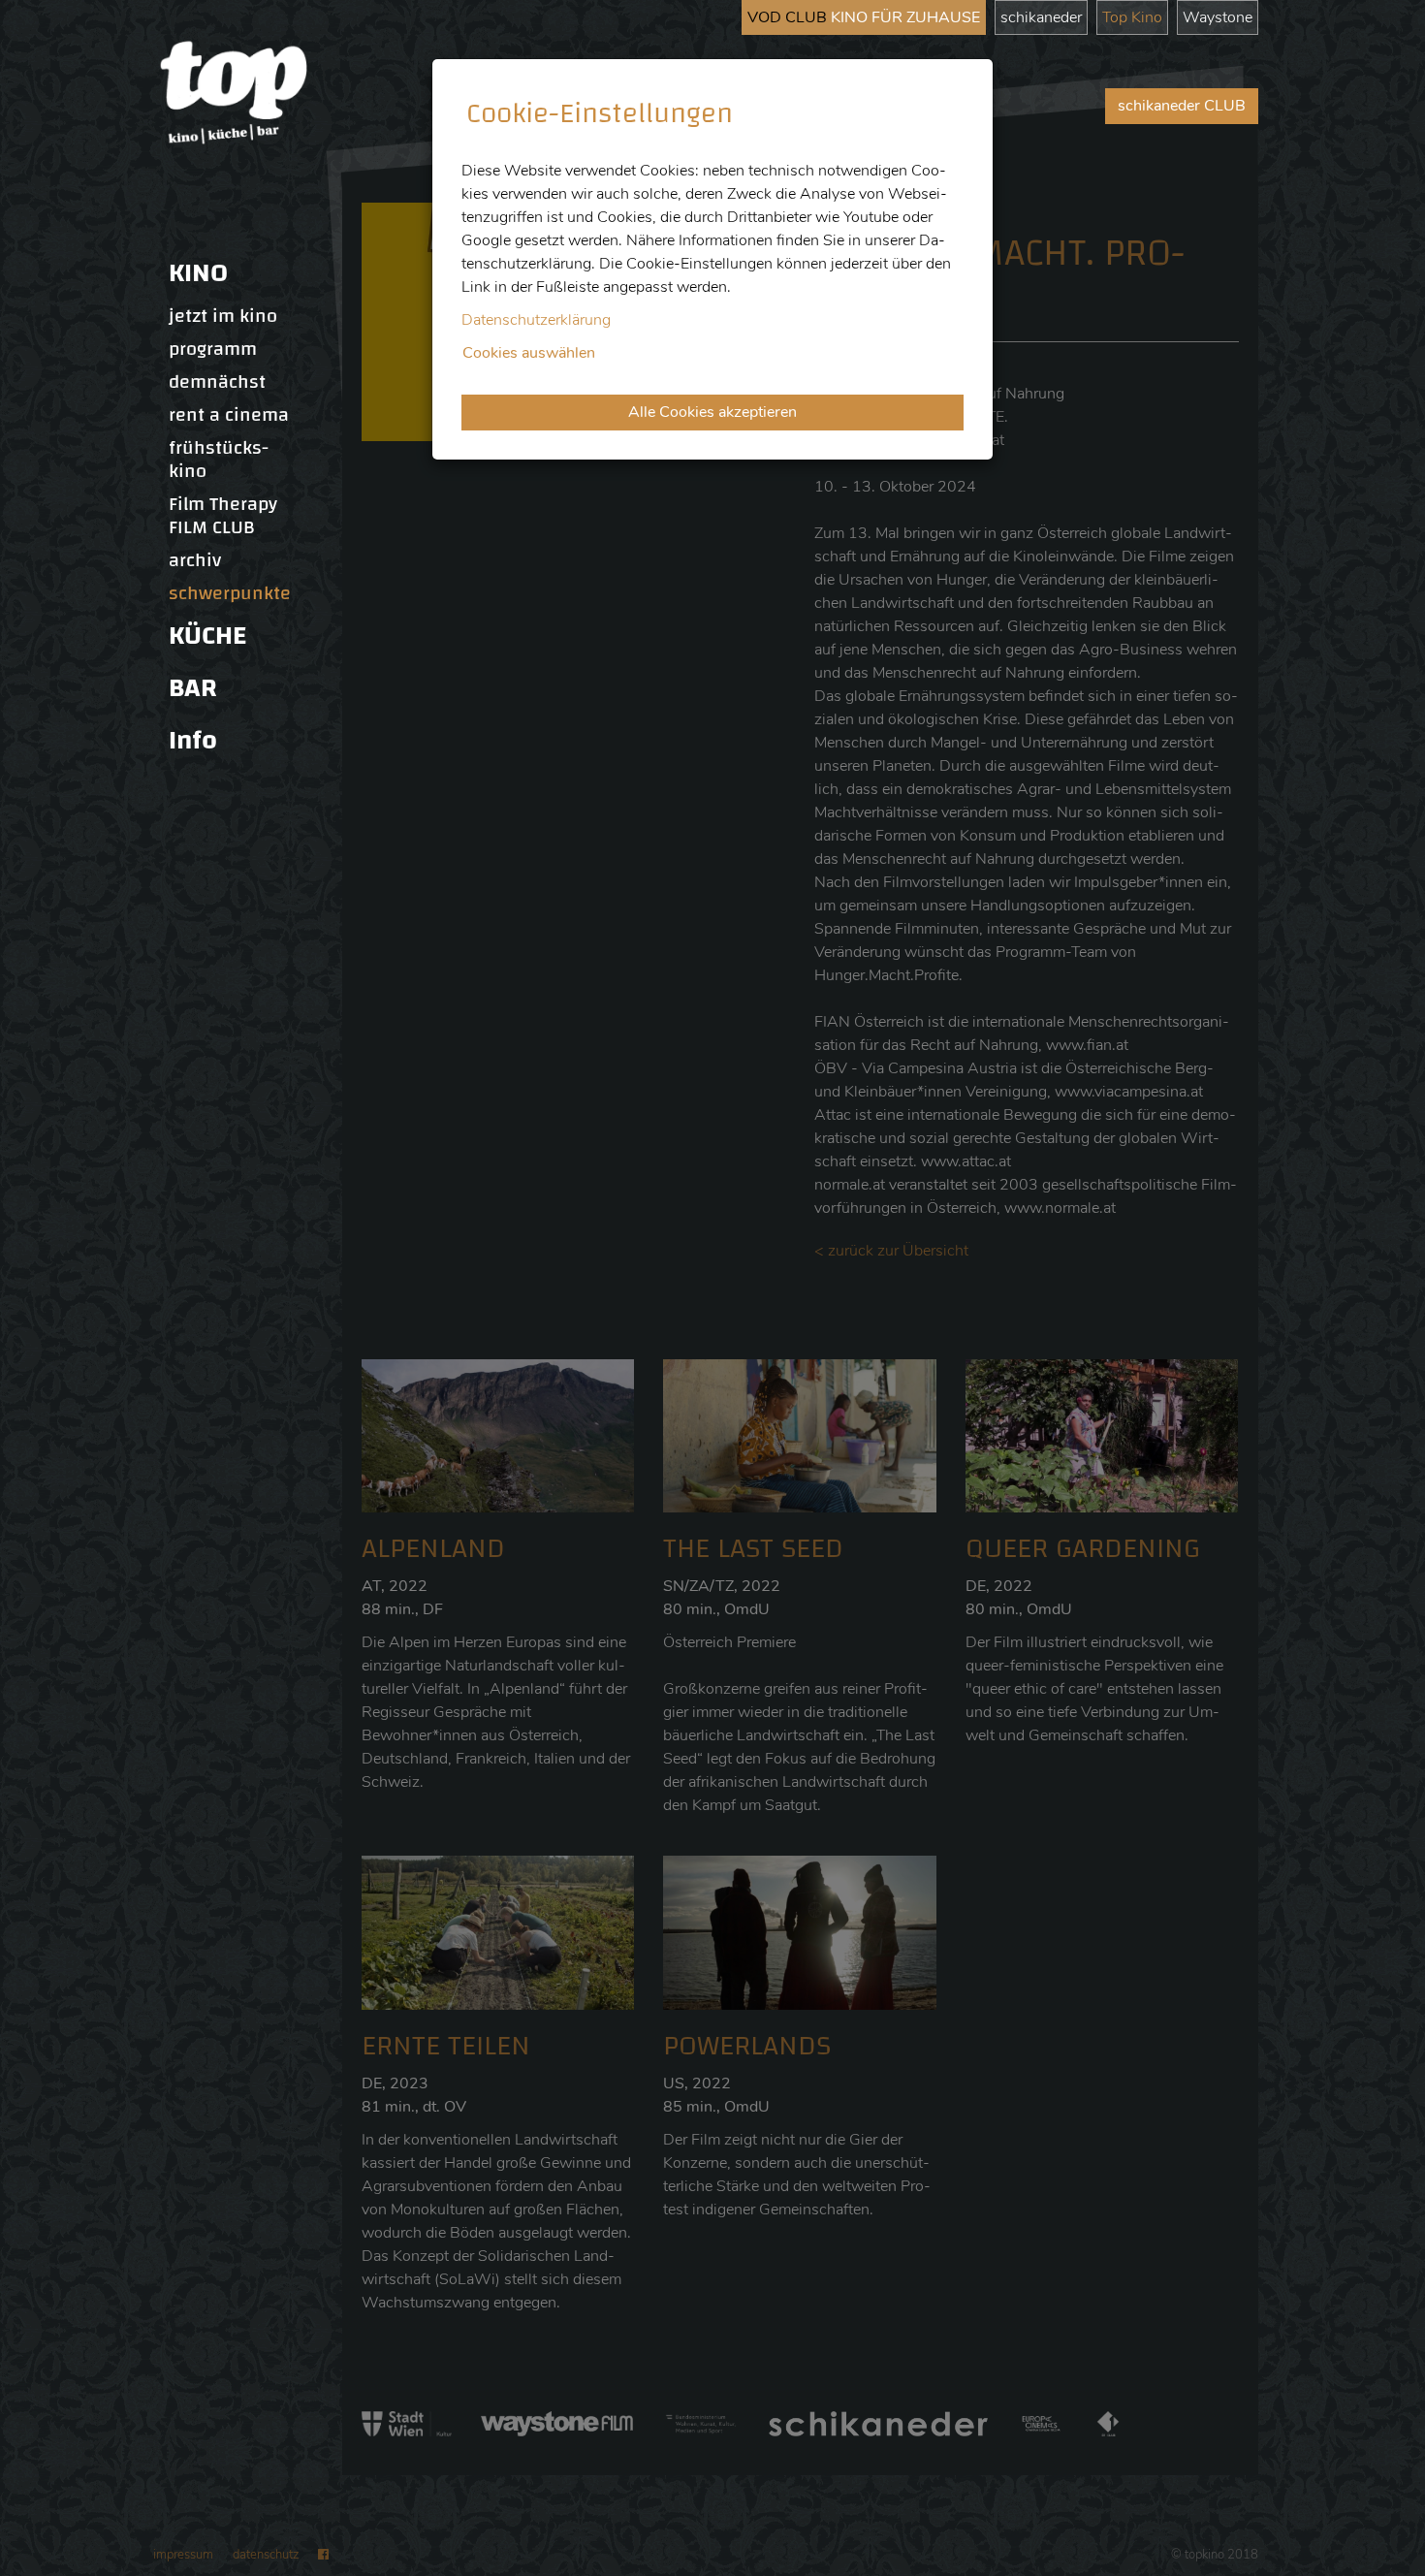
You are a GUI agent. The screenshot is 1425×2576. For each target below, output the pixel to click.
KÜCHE (207, 636)
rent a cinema (229, 415)
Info (193, 740)
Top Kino (1132, 17)
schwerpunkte (230, 593)
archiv (195, 560)
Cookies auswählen (529, 353)
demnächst (217, 382)
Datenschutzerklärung (536, 320)
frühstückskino (219, 460)
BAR (193, 688)
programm (213, 349)
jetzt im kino (223, 316)
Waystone (1218, 17)
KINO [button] (198, 273)
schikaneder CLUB (1182, 106)
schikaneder (1041, 17)
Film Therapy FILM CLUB (223, 516)
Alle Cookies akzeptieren (712, 412)
